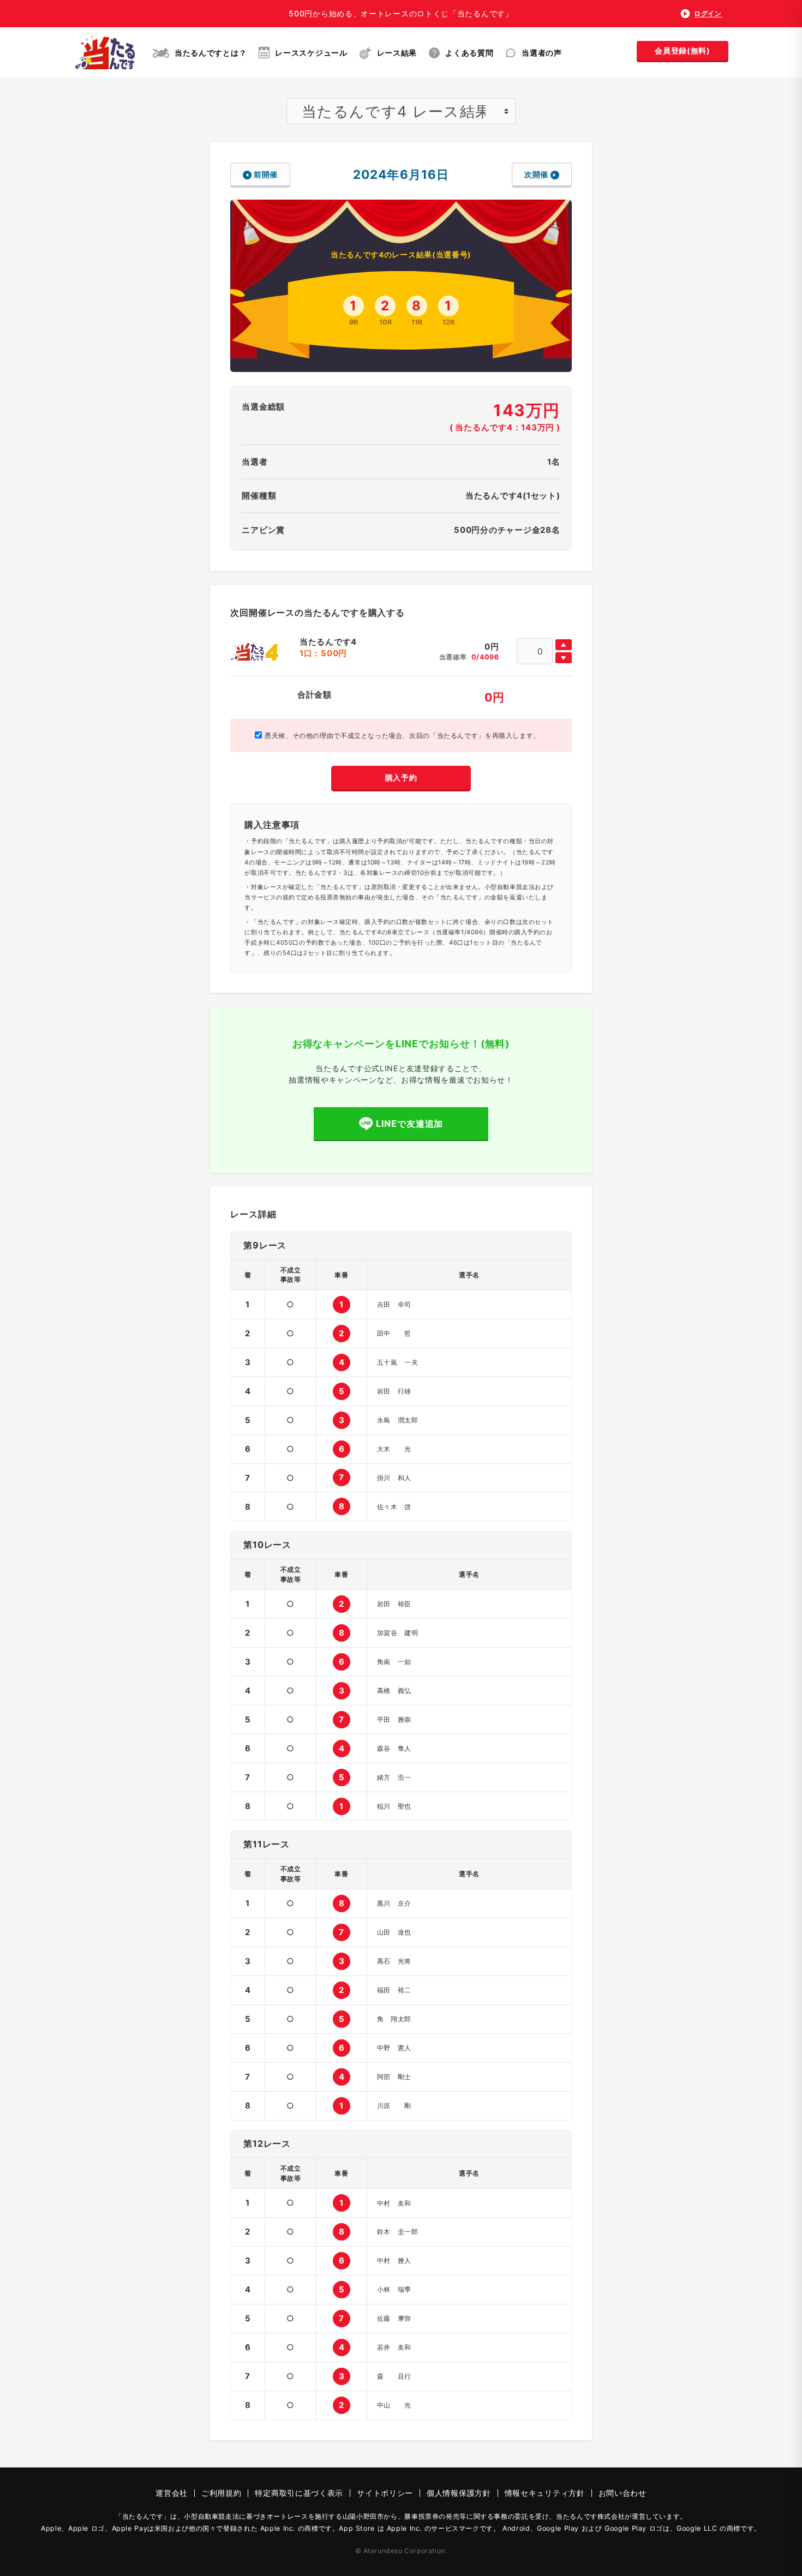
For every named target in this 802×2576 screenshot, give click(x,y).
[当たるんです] (105, 53)
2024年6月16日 (401, 174)
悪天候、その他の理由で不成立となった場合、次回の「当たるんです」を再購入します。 (401, 735)
